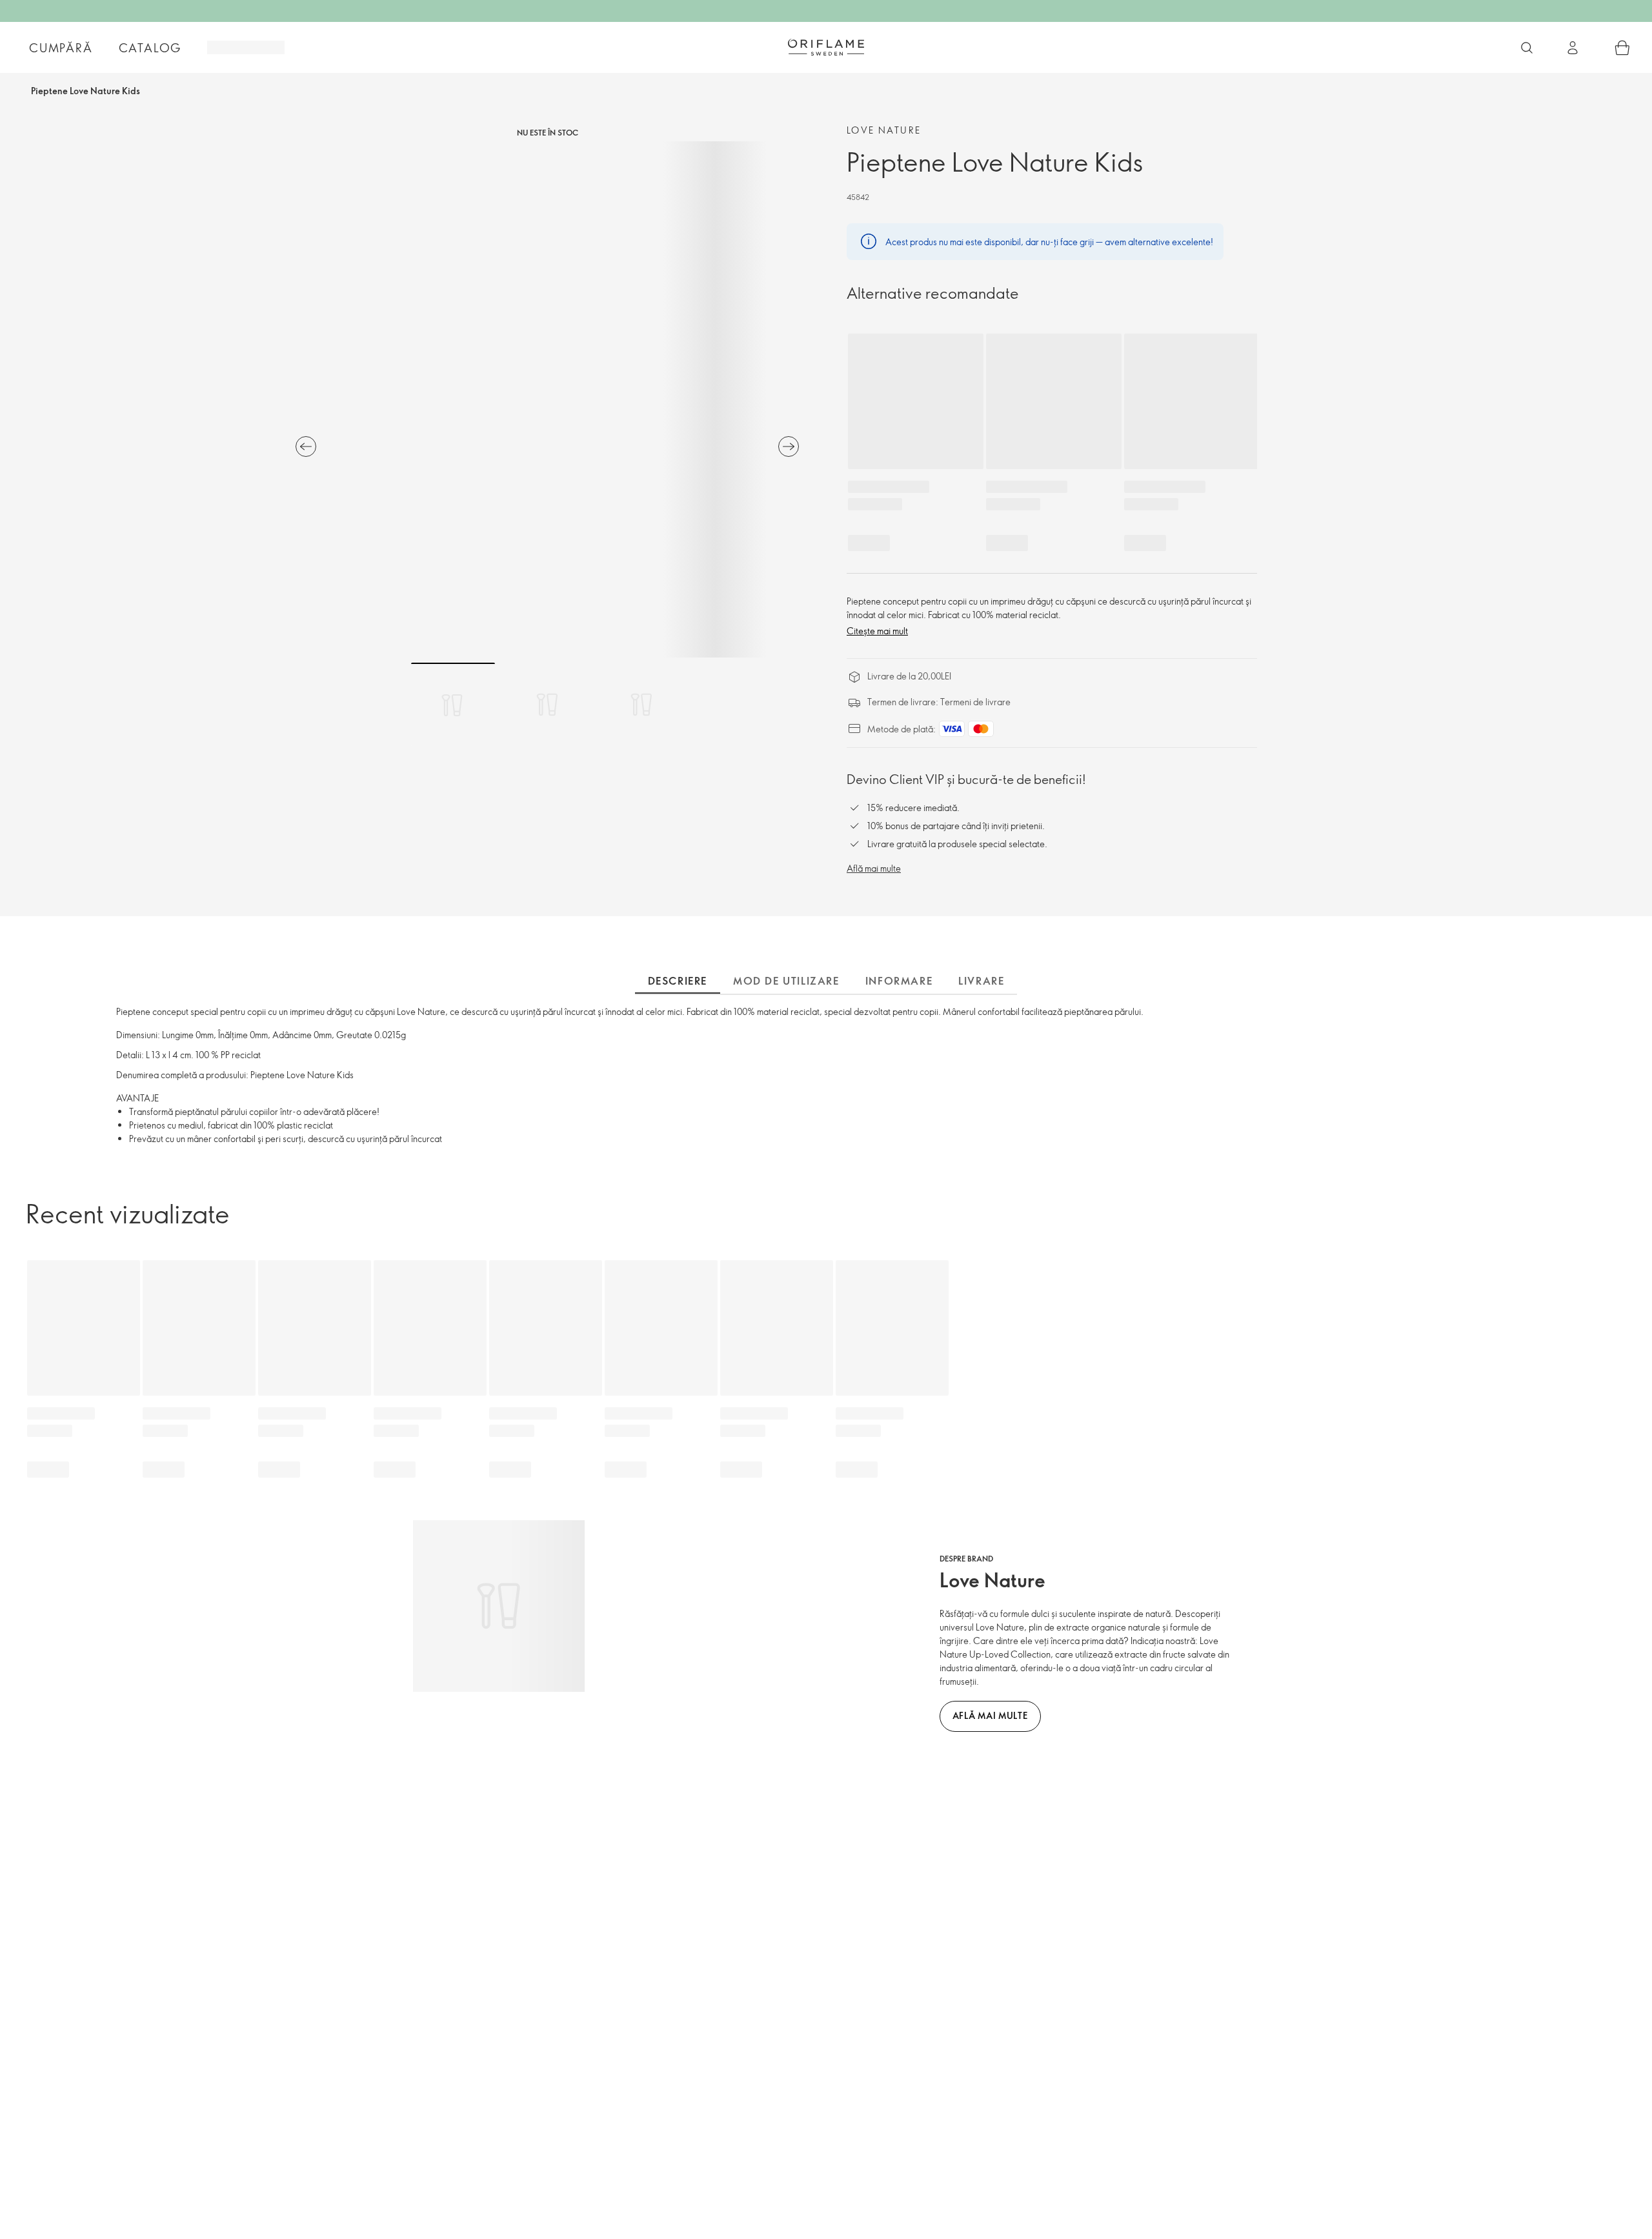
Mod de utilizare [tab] (786, 981)
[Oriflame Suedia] (826, 47)
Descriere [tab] (678, 981)
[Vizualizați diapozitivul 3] (641, 705)
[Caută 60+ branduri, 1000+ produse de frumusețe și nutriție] (1527, 48)
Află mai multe (874, 868)
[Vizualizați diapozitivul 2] (547, 705)
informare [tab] (899, 981)
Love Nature (884, 130)
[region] (547, 399)
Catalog (150, 48)
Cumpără (61, 48)
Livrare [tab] (981, 981)
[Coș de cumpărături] (1622, 48)
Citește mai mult (877, 631)
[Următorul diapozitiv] (789, 447)
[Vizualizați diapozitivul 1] (453, 705)
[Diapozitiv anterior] (306, 447)
